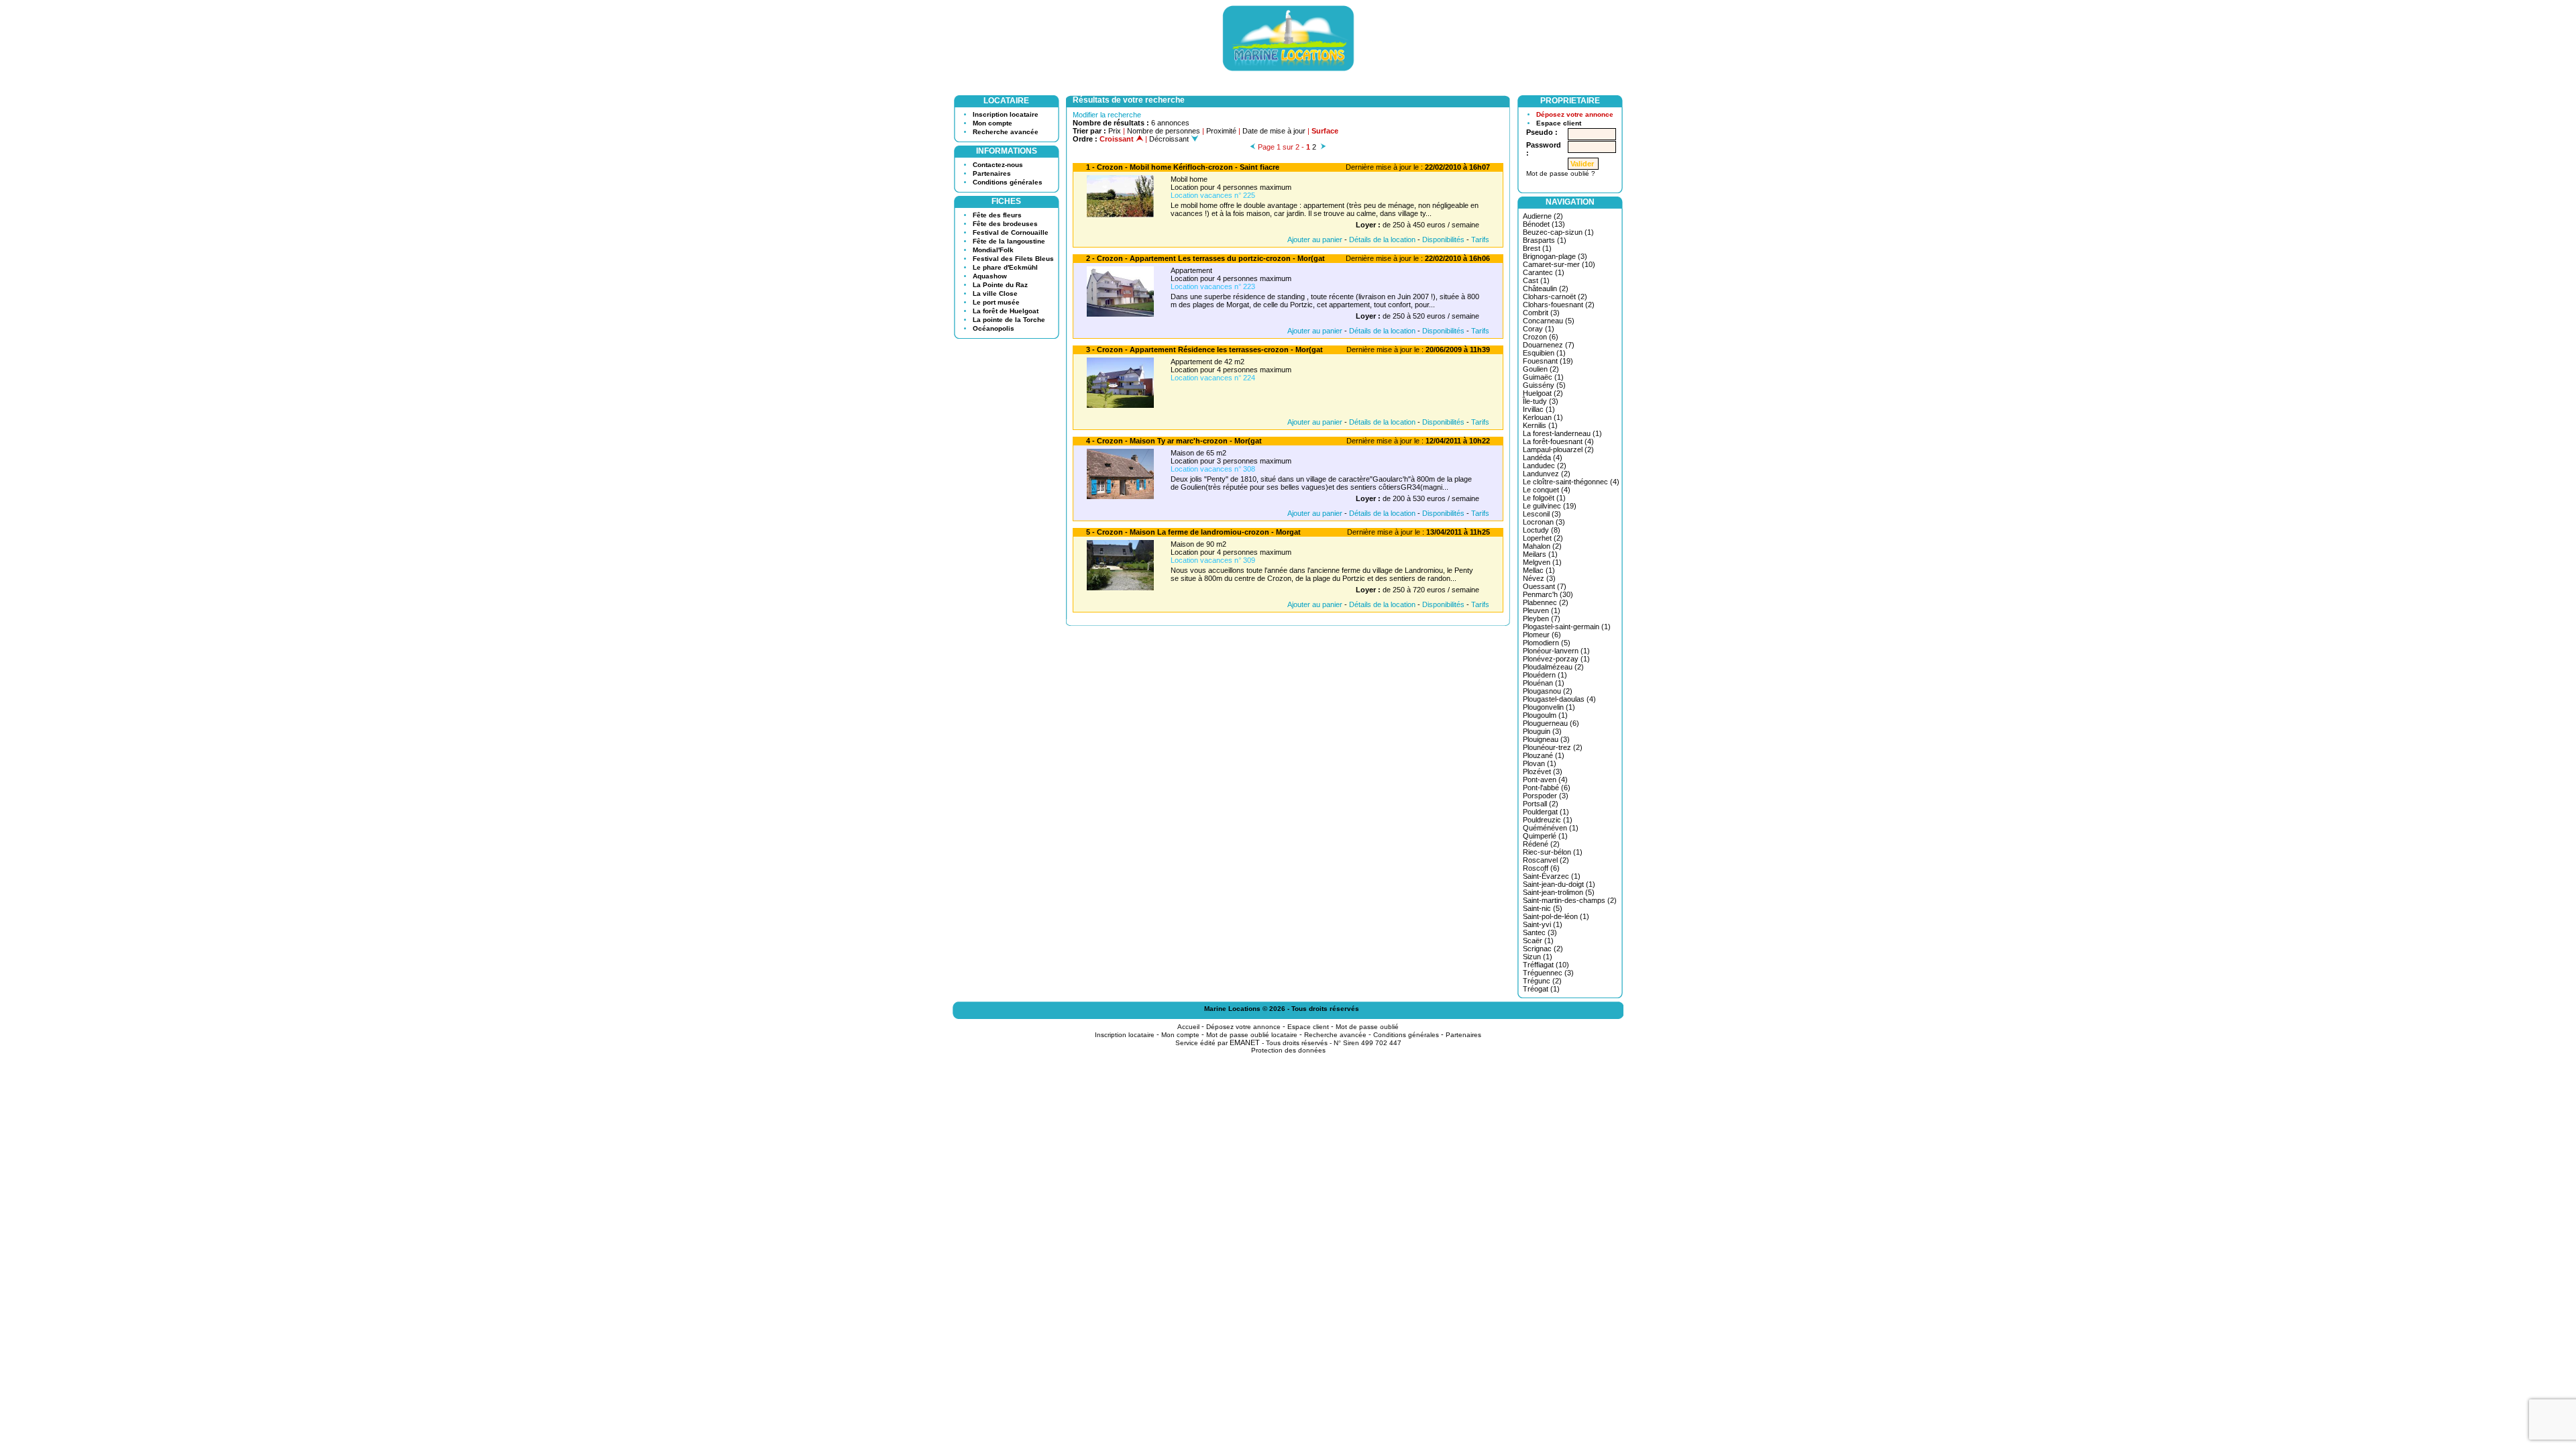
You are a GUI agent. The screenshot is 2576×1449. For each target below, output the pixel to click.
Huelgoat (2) (1543, 393)
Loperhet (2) (1543, 538)
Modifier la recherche (1107, 115)
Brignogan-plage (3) (1555, 256)
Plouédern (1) (1545, 675)
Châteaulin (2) (1546, 288)
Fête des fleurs (997, 215)
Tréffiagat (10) (1546, 965)
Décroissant (1170, 139)
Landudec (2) (1545, 466)
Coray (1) (1539, 329)
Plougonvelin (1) (1549, 707)
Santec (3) (1540, 932)
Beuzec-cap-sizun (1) (1558, 232)
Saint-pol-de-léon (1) (1556, 916)
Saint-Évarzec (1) (1552, 876)
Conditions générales (1008, 182)
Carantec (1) (1544, 272)
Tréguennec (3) (1548, 973)
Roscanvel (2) (1546, 860)
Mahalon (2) (1542, 546)
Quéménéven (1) (1551, 828)
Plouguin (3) (1542, 731)
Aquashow (990, 276)
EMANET (1245, 1042)
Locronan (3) (1544, 522)
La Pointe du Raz (1000, 285)
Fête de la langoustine (1009, 241)
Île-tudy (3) (1541, 401)
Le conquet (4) (1547, 490)
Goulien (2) (1541, 369)
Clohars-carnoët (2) (1555, 297)
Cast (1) (1536, 280)
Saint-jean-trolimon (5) (1559, 892)
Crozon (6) (1541, 337)
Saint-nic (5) (1543, 908)
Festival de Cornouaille (1011, 232)
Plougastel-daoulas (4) (1559, 699)
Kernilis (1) (1540, 425)
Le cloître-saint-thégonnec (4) (1571, 482)
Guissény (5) (1544, 385)
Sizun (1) (1538, 957)
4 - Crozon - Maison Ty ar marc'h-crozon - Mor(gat (1174, 441)
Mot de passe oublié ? (1561, 173)
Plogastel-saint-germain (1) (1567, 627)
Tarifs (1480, 239)
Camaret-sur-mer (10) (1559, 264)
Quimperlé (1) (1545, 836)
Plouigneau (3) (1546, 739)
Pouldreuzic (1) (1548, 820)
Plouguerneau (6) (1551, 723)
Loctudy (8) (1542, 530)
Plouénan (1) (1544, 683)
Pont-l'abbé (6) (1547, 788)
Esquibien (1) (1544, 353)
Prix (1115, 131)
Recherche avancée (1006, 132)
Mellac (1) (1539, 570)
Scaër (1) (1538, 941)
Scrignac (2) (1543, 949)
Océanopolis (994, 328)
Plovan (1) (1540, 763)
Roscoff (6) (1541, 868)
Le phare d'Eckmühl (1005, 267)
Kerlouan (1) (1543, 417)
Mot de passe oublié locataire (1252, 1035)
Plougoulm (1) (1545, 715)
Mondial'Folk (993, 250)
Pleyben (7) (1542, 619)
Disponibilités (1443, 239)
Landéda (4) (1543, 458)
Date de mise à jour (1274, 131)
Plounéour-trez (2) (1553, 747)
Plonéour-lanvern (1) (1556, 651)
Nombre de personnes (1164, 131)
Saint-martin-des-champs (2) (1570, 900)
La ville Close (995, 293)
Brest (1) (1537, 248)
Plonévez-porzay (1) (1556, 659)
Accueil (1188, 1027)
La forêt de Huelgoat (1006, 311)
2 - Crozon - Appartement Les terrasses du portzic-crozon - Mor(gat (1205, 258)
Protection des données (1288, 1050)
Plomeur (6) (1542, 635)
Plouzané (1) (1544, 755)
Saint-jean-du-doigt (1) (1559, 884)
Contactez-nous (998, 165)
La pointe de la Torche (1009, 320)
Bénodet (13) (1544, 224)
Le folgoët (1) (1544, 498)
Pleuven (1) (1542, 610)
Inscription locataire (1006, 114)
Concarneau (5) (1549, 321)
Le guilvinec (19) (1550, 506)
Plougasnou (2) (1548, 691)
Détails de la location (1382, 239)
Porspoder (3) (1546, 796)
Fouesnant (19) (1548, 361)
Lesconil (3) (1542, 514)
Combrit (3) (1541, 313)
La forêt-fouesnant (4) (1558, 441)
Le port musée (996, 302)
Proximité (1221, 131)
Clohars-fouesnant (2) (1559, 305)
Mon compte (992, 123)
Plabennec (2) (1546, 602)
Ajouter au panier (1315, 239)
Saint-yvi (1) (1543, 924)
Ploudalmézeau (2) (1553, 667)
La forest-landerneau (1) (1562, 433)
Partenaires (992, 173)
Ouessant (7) (1545, 586)
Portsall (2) (1541, 804)
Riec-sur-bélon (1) (1553, 852)
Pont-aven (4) (1545, 780)
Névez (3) (1539, 578)
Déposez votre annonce (1575, 114)
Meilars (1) (1540, 554)
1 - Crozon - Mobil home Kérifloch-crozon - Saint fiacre (1183, 167)
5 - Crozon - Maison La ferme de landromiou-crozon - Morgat (1193, 532)
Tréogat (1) (1541, 989)
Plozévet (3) (1543, 771)
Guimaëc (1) (1543, 377)
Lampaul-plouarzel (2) (1558, 449)
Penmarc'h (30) (1548, 594)
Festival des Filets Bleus (1013, 259)
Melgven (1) (1542, 562)
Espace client (1559, 123)
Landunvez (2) (1547, 474)
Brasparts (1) (1545, 240)
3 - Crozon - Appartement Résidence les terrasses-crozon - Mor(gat (1204, 350)
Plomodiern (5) (1547, 643)
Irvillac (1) (1539, 409)
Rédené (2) (1541, 844)
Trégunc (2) (1542, 981)
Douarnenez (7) (1549, 345)
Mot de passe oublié (1367, 1027)
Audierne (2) (1543, 216)
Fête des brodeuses (1005, 224)
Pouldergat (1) (1546, 812)
